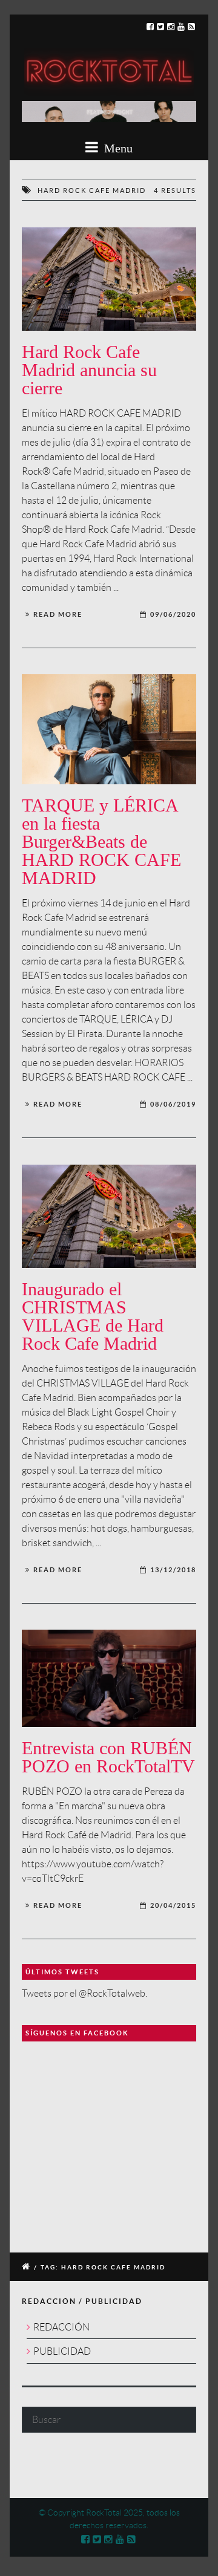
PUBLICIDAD (62, 2351)
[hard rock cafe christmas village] (109, 279)
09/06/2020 (173, 614)
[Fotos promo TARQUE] (109, 729)
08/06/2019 (173, 1104)
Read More (58, 614)
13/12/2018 (173, 1570)
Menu (117, 148)
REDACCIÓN (61, 2327)
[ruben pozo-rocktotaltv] (109, 1678)
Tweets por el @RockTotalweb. (84, 1993)
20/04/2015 (173, 1905)
